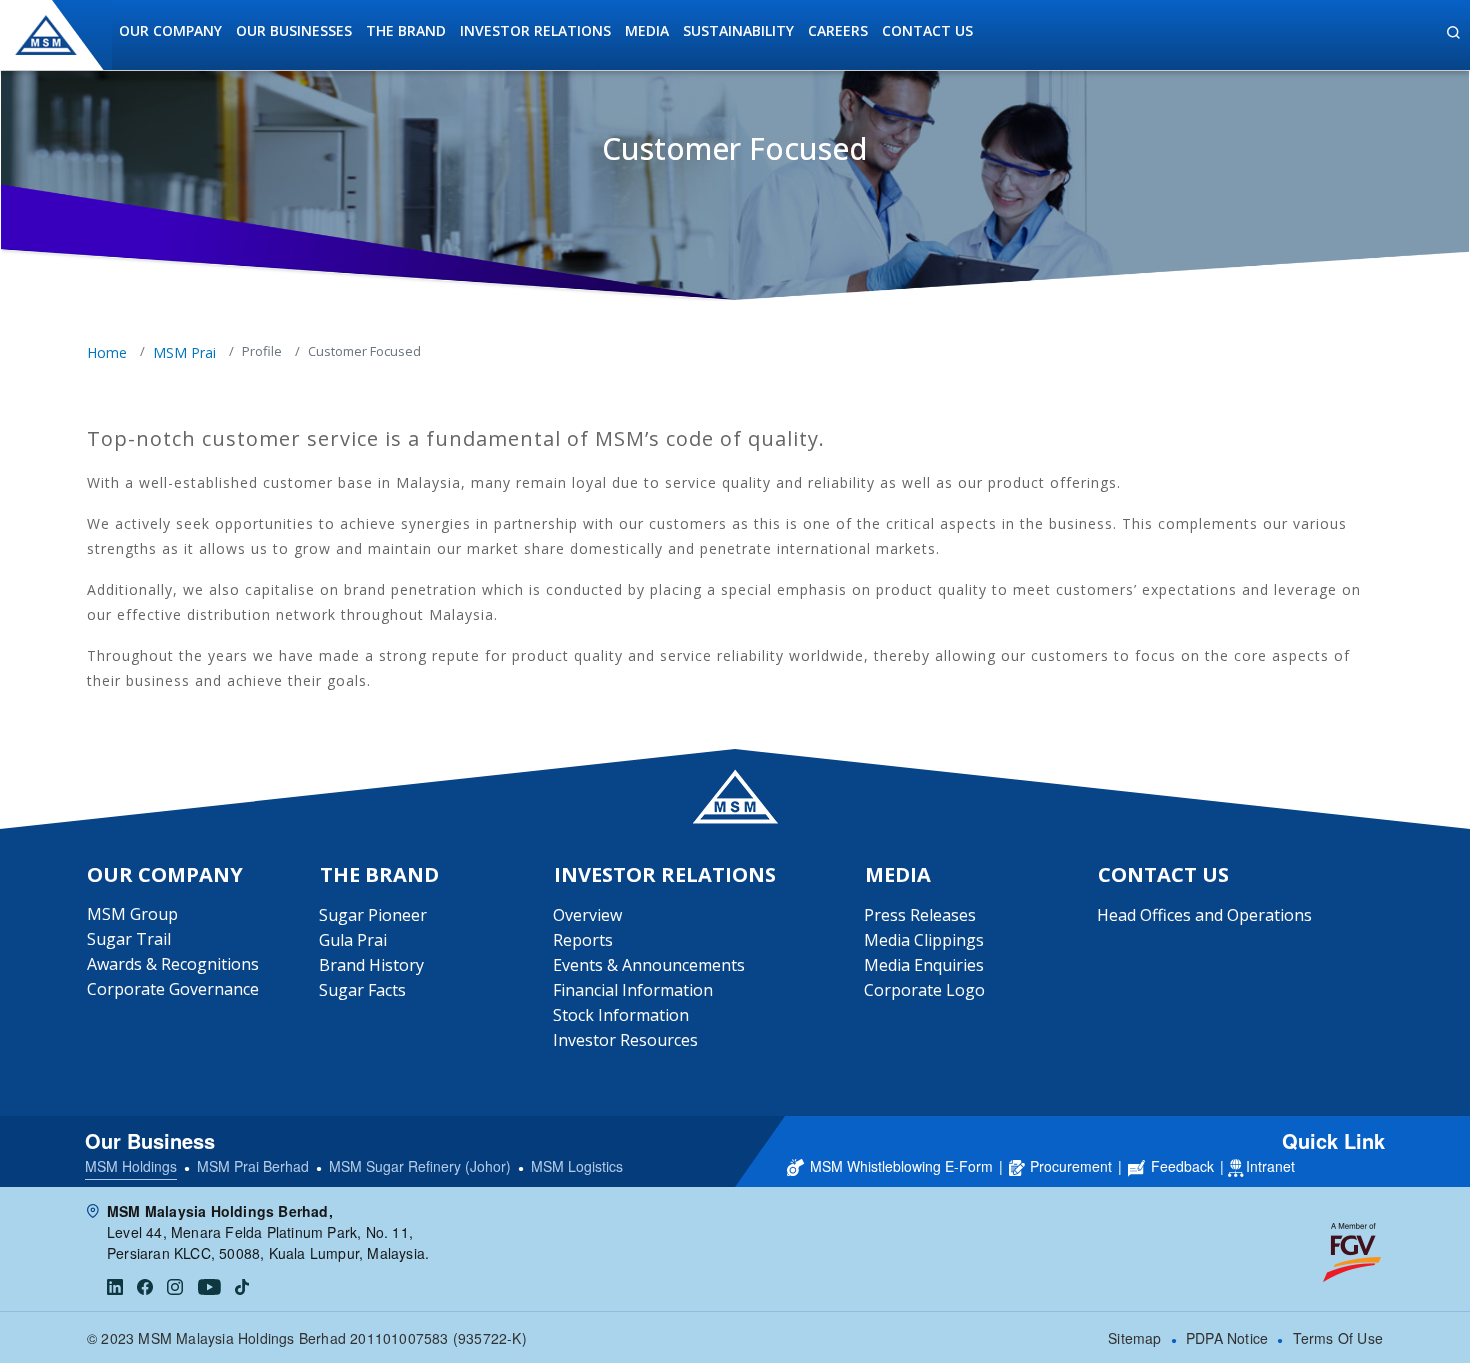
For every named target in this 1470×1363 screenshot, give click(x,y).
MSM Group (132, 914)
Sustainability (738, 30)
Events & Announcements (649, 965)
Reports (583, 940)
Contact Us (927, 30)
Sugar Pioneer (373, 915)
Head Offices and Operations (1204, 915)
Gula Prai (353, 940)
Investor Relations (535, 30)
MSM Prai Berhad (253, 1166)
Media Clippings (924, 940)
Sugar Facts (362, 990)
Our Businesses (294, 30)
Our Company (170, 30)
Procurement (1071, 1166)
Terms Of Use (1338, 1338)
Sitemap (1134, 1338)
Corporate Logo (924, 990)
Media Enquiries (924, 965)
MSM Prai (184, 352)
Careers (838, 30)
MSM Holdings (131, 1166)
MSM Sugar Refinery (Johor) (420, 1166)
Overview (587, 915)
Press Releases (920, 915)
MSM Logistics (577, 1166)
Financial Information (633, 990)
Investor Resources (625, 1040)
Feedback (1182, 1166)
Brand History (371, 965)
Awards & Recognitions (173, 964)
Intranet (1270, 1166)
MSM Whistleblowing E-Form (901, 1166)
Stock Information (621, 1015)
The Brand (406, 30)
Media (647, 30)
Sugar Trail (129, 939)
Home (107, 352)
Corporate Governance (173, 989)
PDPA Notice (1227, 1338)
